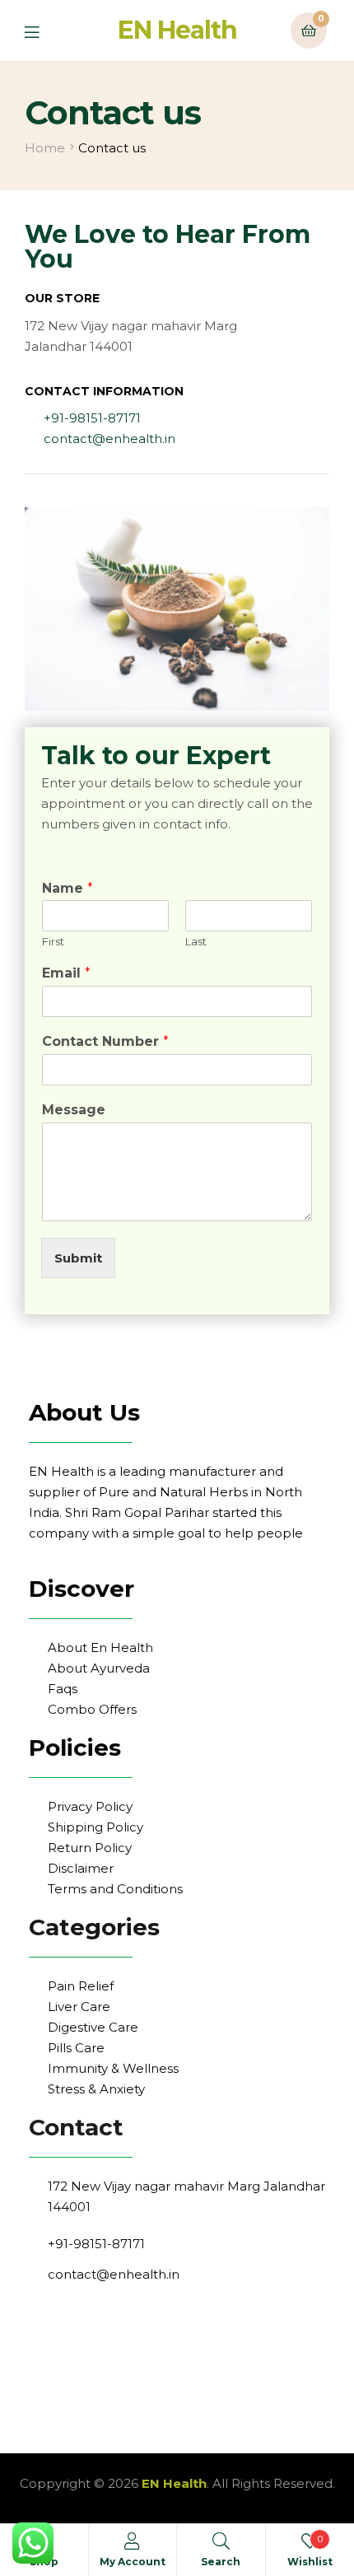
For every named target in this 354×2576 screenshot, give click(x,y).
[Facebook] (41, 2313)
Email (66, 973)
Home (45, 148)
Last (196, 941)
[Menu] (44, 31)
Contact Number (105, 1041)
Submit (78, 1258)
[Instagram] (66, 2313)
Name (68, 888)
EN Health (177, 30)
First (53, 941)
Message (74, 1110)
